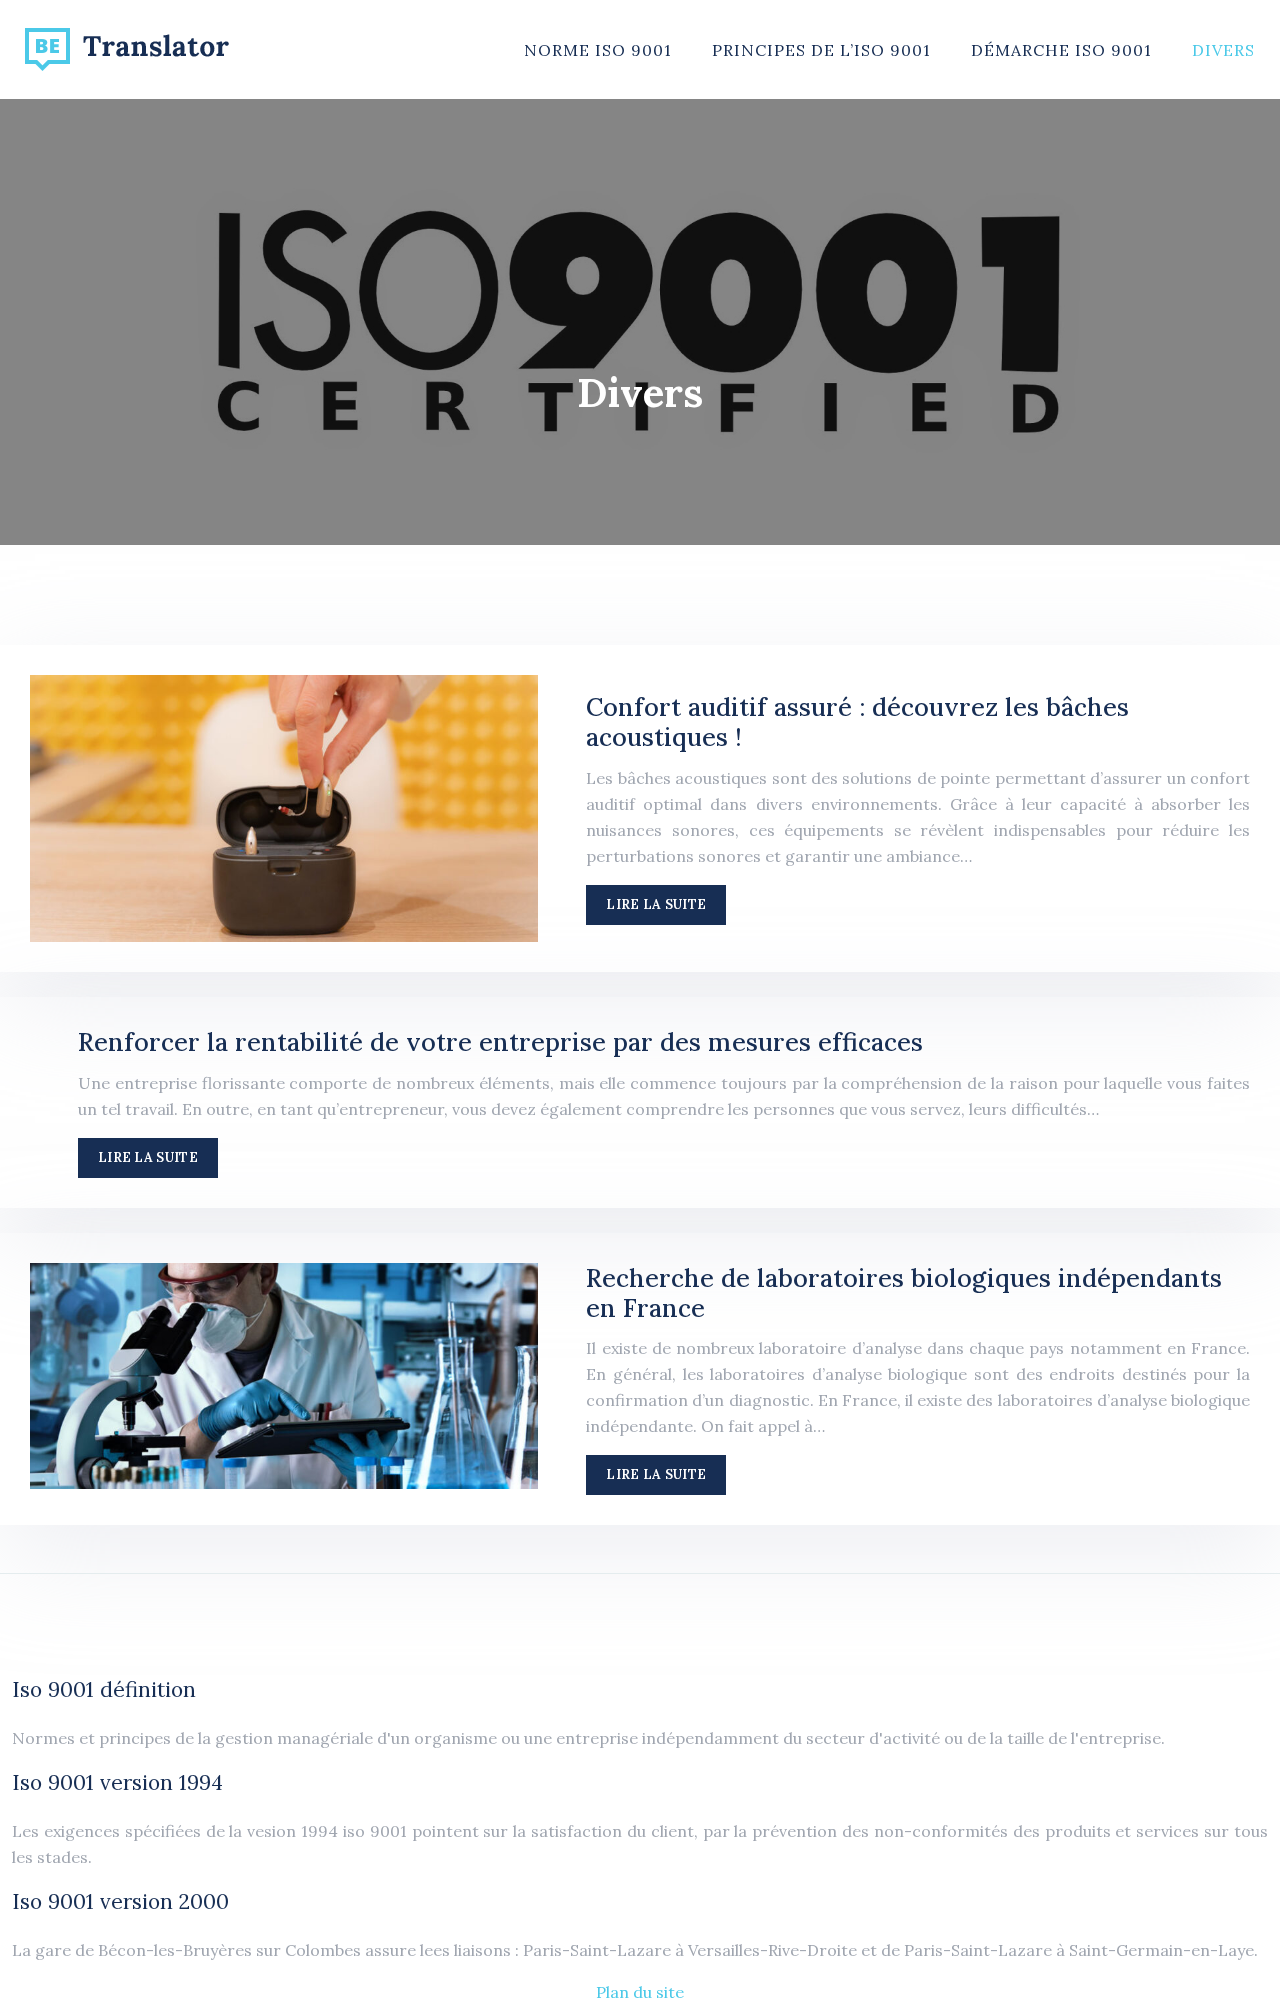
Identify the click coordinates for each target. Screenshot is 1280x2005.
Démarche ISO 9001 (1061, 50)
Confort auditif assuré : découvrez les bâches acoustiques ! (857, 722)
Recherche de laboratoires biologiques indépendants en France (904, 1293)
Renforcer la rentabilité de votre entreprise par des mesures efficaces (500, 1042)
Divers (1223, 50)
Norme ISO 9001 (598, 50)
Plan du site (640, 1992)
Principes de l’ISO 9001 (821, 50)
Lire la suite (656, 904)
